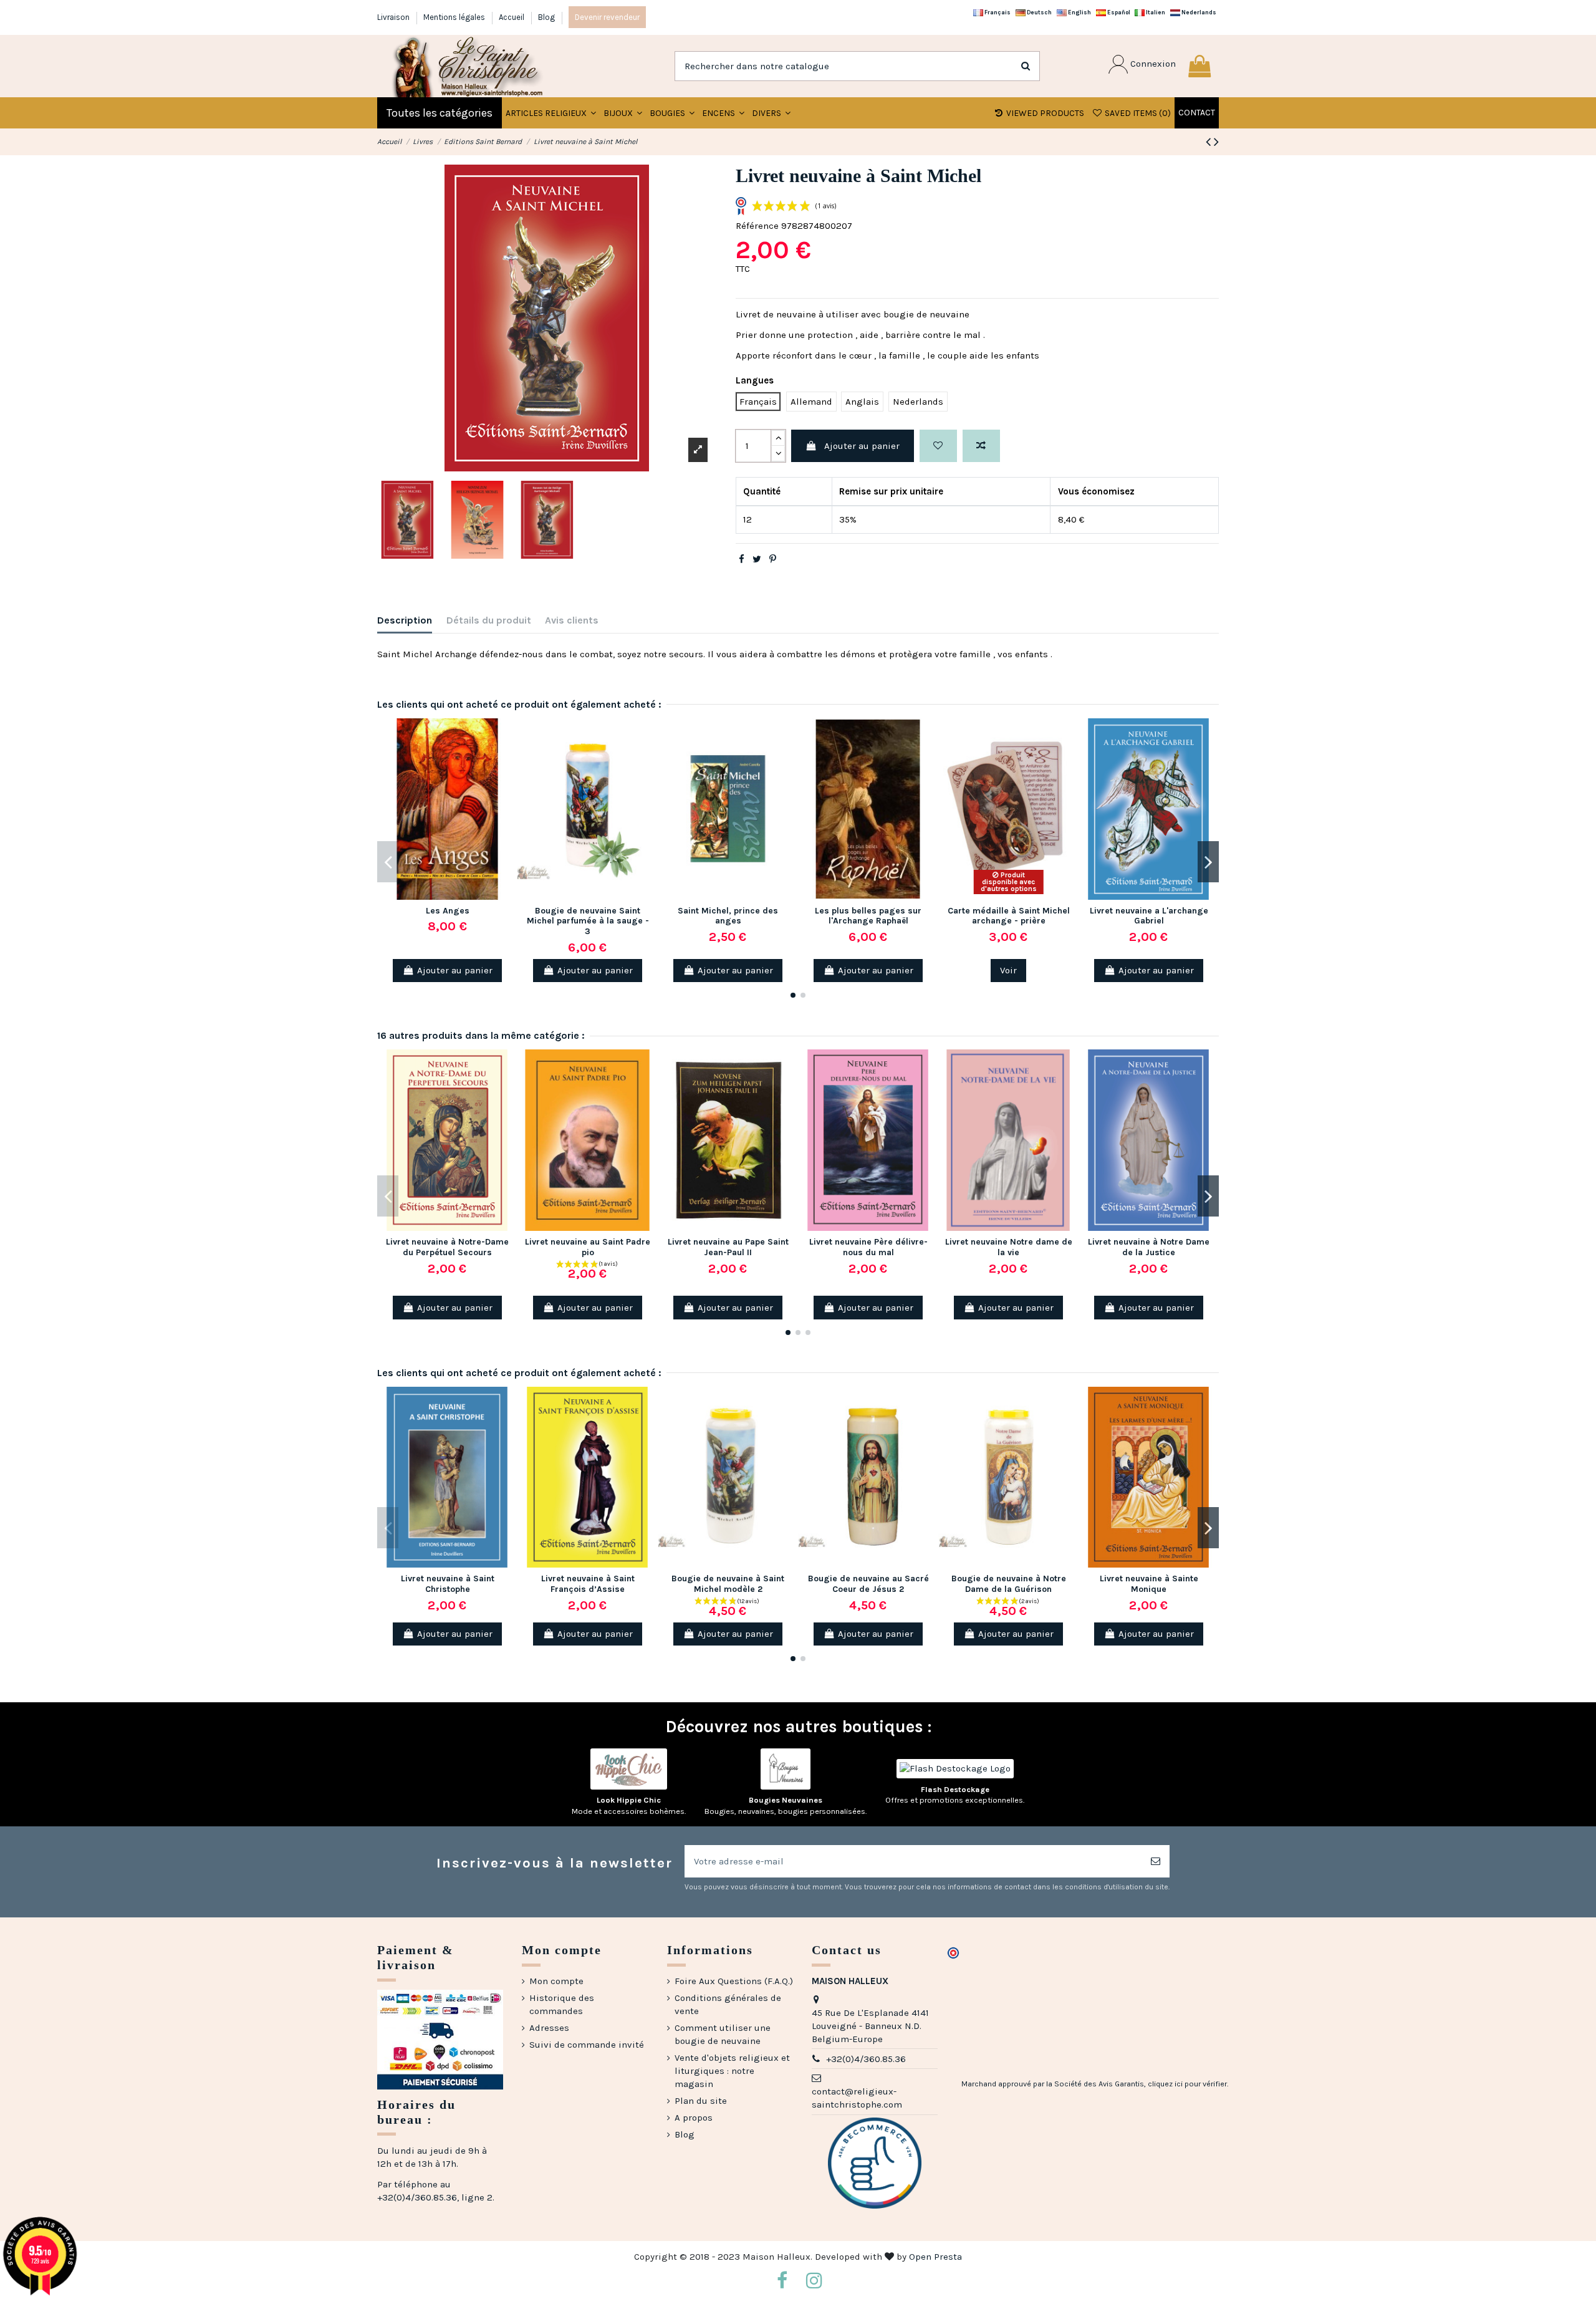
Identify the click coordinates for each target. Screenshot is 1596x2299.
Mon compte (556, 1981)
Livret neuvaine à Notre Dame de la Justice (1149, 1247)
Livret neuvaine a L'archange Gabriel (1149, 916)
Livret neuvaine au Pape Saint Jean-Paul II (728, 1247)
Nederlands (1198, 12)
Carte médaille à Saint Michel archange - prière (1009, 916)
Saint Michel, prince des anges (728, 916)
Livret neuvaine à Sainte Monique (1149, 1584)
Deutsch (1039, 12)
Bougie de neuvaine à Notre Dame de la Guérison (1009, 1584)
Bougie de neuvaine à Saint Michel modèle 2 (728, 1584)
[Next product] (1216, 142)
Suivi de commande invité (587, 2045)
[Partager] (742, 559)
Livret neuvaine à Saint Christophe (448, 1584)
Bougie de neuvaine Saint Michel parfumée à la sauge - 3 (588, 921)
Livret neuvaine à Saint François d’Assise (588, 1584)
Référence (757, 226)
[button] (623, 113)
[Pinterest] (773, 559)
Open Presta (935, 2257)
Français (997, 12)
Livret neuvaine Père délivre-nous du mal (868, 1247)
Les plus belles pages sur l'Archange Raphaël (868, 916)
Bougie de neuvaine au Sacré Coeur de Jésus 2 (868, 1584)
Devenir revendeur (607, 17)
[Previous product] (1210, 142)
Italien (1155, 12)
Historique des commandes (562, 2004)
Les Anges (448, 911)
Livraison (394, 17)
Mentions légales (455, 17)
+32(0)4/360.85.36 (866, 2059)
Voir (1008, 970)
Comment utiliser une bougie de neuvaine (723, 2034)
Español (1118, 12)
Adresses (549, 2028)
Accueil (512, 17)
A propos (694, 2118)
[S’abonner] (1156, 1862)
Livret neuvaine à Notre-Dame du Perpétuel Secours (447, 1247)
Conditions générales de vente (728, 2004)
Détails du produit (489, 620)
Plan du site (701, 2101)
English (1079, 12)
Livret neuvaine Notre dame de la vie (1009, 1247)
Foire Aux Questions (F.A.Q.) (734, 1981)
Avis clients (572, 620)
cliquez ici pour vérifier (1187, 2084)
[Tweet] (757, 559)
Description (405, 620)
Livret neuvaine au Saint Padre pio (588, 1247)
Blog (546, 17)
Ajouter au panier (862, 446)
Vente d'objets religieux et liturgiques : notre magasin (732, 2071)
